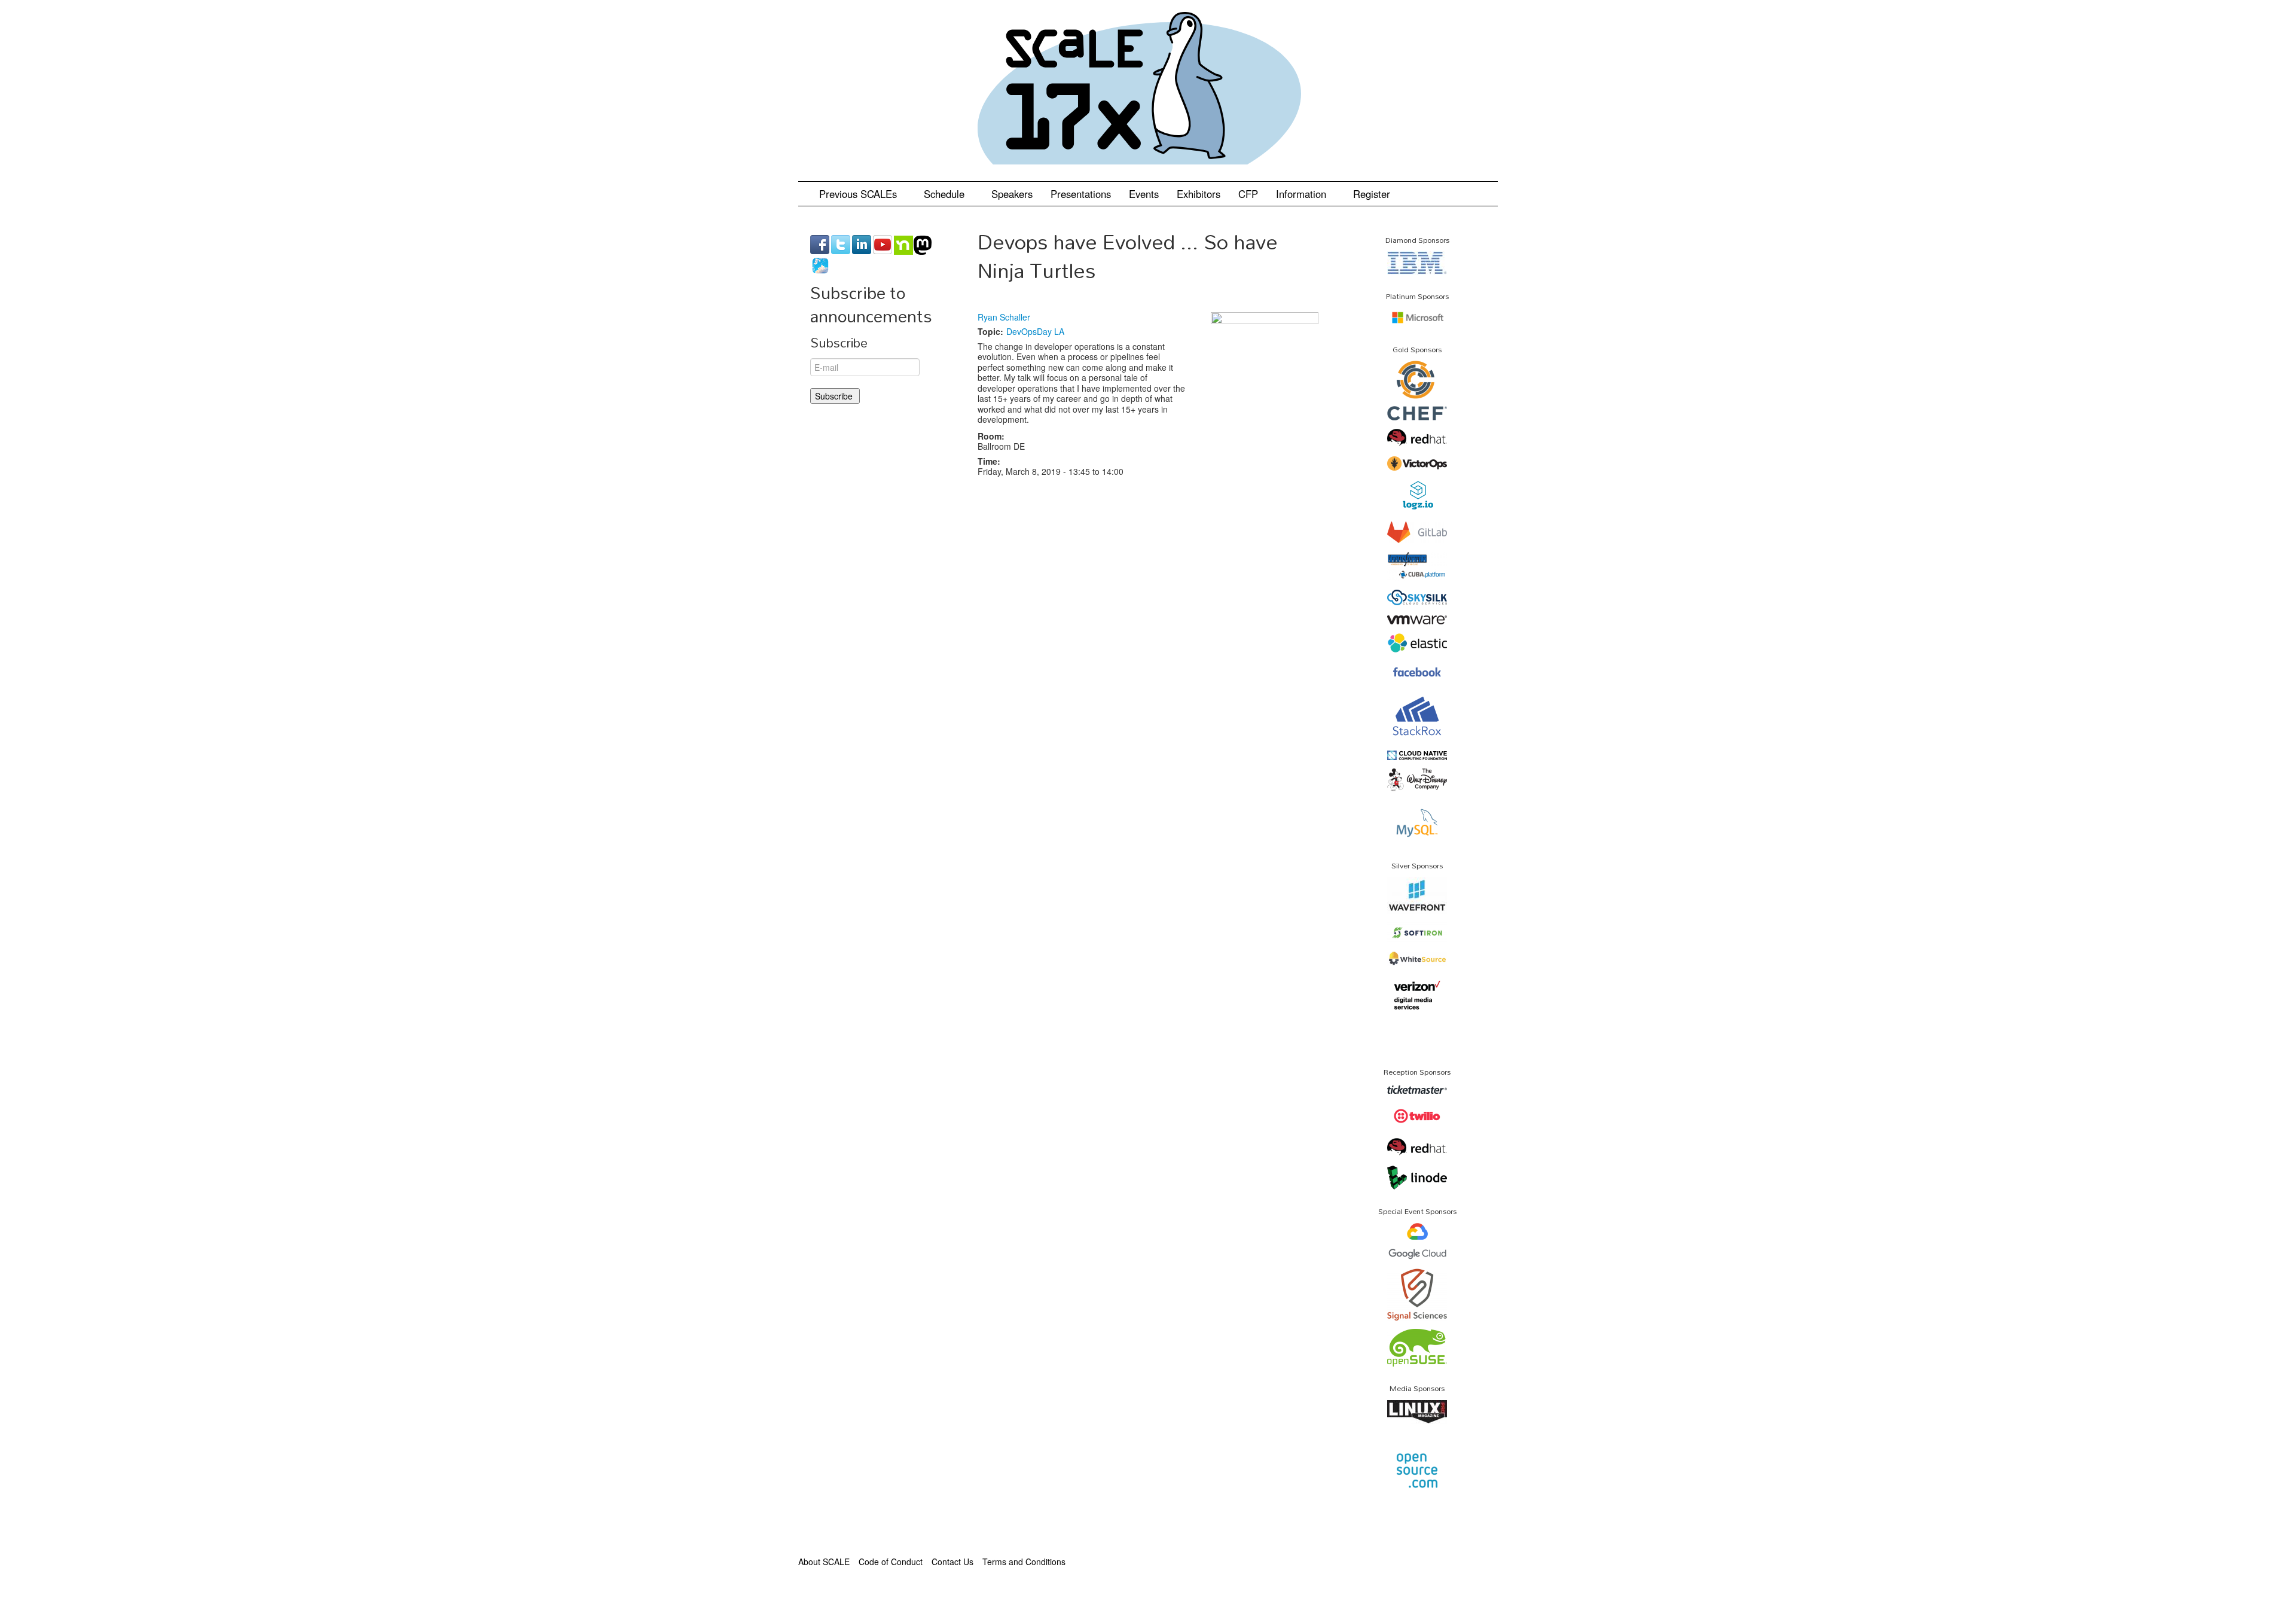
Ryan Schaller (1004, 317)
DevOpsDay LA (1035, 331)
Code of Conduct (891, 1562)
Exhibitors (1199, 194)
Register (1372, 194)
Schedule (946, 194)
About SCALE (824, 1562)
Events (1144, 194)
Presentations (1081, 194)
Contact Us (952, 1562)
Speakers (1012, 194)
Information (1303, 194)
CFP (1248, 194)
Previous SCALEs (860, 194)
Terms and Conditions (1024, 1562)
